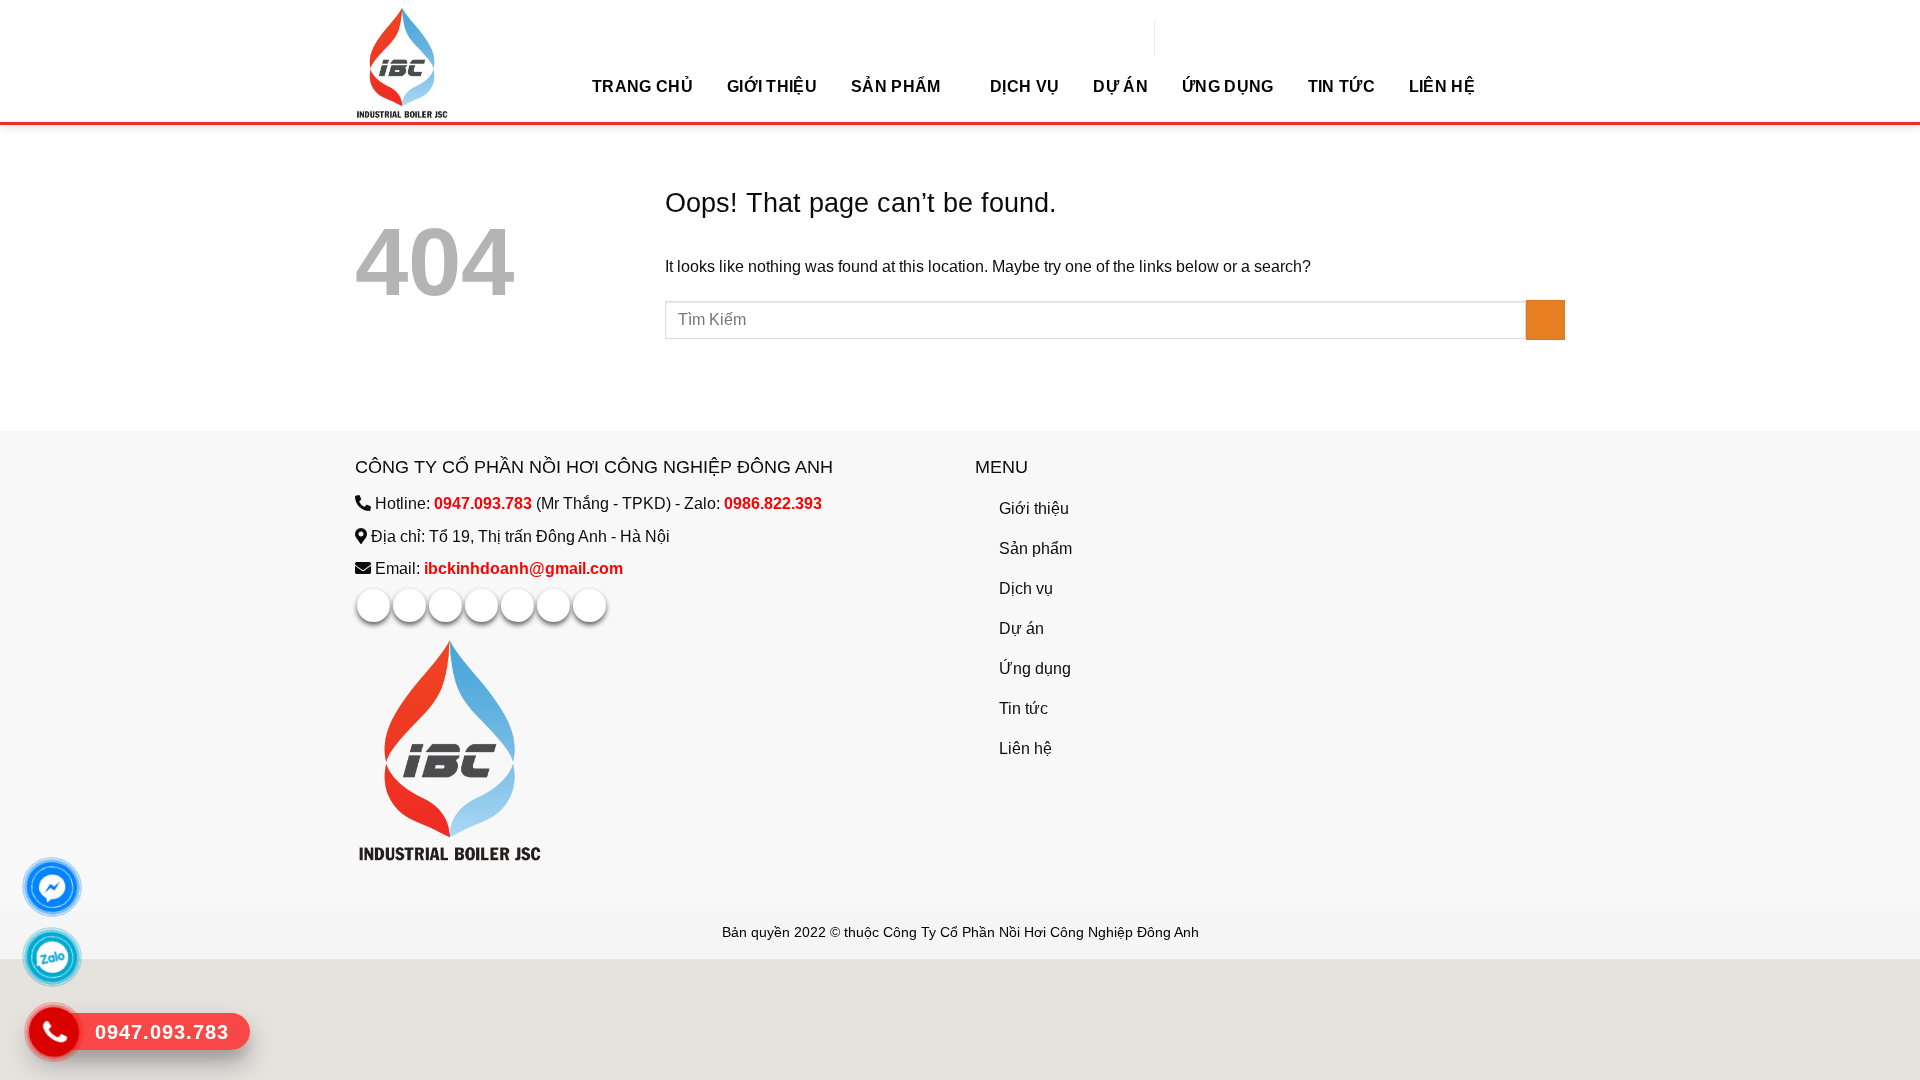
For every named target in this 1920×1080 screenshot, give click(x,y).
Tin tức (1341, 86)
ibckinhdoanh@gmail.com (523, 568)
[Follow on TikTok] (445, 605)
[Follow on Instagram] (409, 605)
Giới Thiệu (772, 86)
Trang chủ (642, 86)
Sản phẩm (896, 86)
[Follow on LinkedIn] (553, 605)
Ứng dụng (1228, 86)
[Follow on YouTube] (589, 605)
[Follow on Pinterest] (517, 605)
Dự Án (1120, 86)
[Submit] (1377, 42)
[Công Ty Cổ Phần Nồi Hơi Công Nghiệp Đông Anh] (455, 62)
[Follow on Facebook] (373, 605)
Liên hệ (1442, 86)
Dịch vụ (1024, 86)
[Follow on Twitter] (481, 605)
